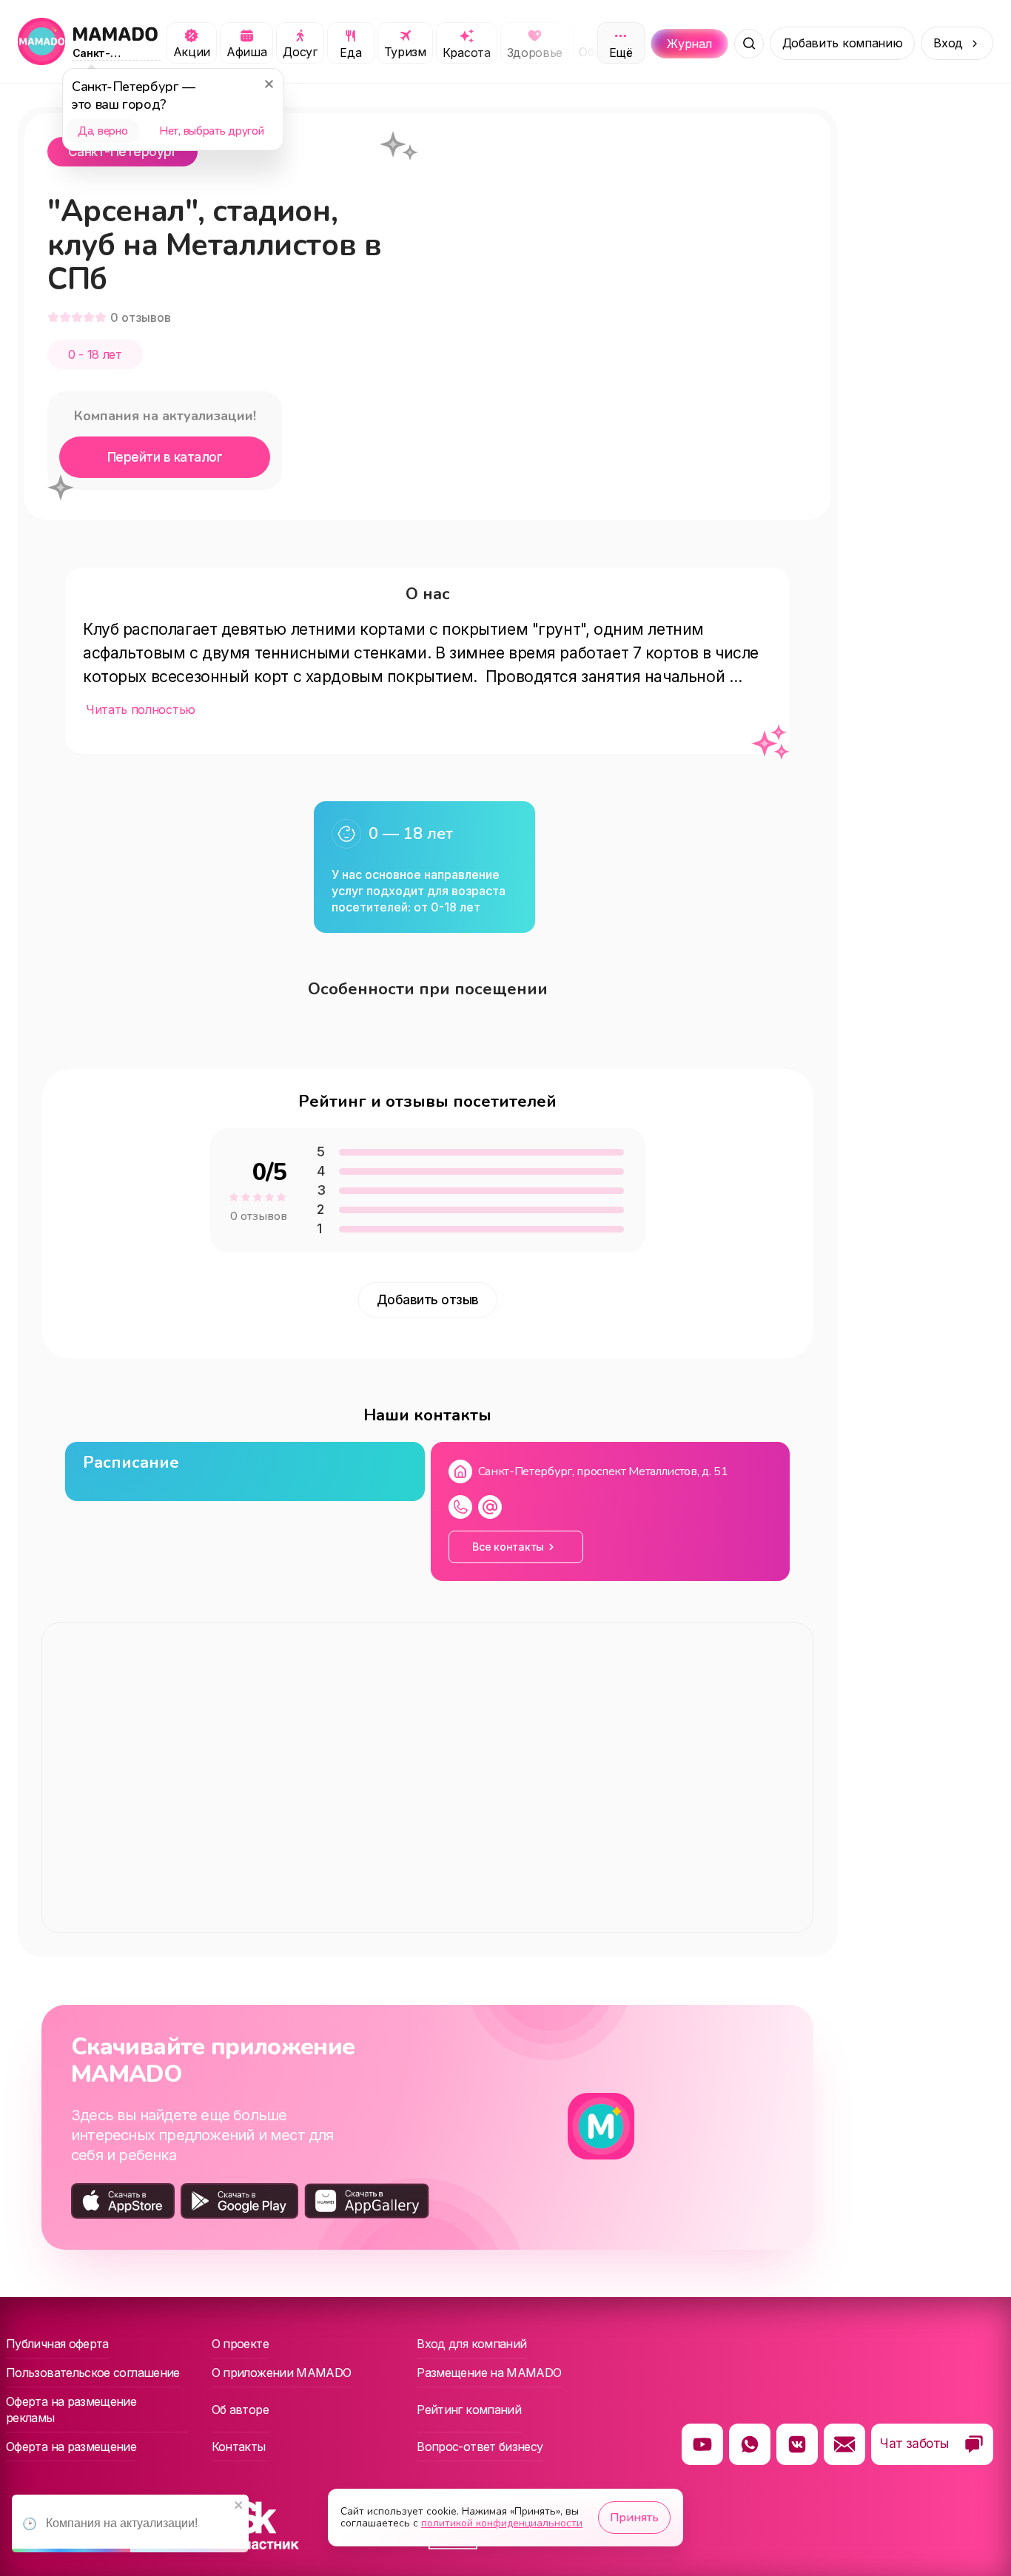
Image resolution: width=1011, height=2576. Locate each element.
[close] (239, 2506)
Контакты (239, 2447)
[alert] (130, 2523)
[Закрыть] (269, 84)
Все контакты (508, 1547)
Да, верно (103, 131)
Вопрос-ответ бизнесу (480, 2447)
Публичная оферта (57, 2344)
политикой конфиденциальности (502, 2523)
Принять (634, 2518)
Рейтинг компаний (469, 2410)
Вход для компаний (471, 2344)
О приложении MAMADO (282, 2373)
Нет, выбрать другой (211, 131)
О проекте (240, 2344)
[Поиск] (749, 44)
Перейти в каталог (165, 457)
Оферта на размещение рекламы (71, 2410)
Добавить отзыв (428, 1300)
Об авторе (240, 2410)
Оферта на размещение (71, 2447)
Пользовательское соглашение (93, 2373)
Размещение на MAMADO (489, 2373)
